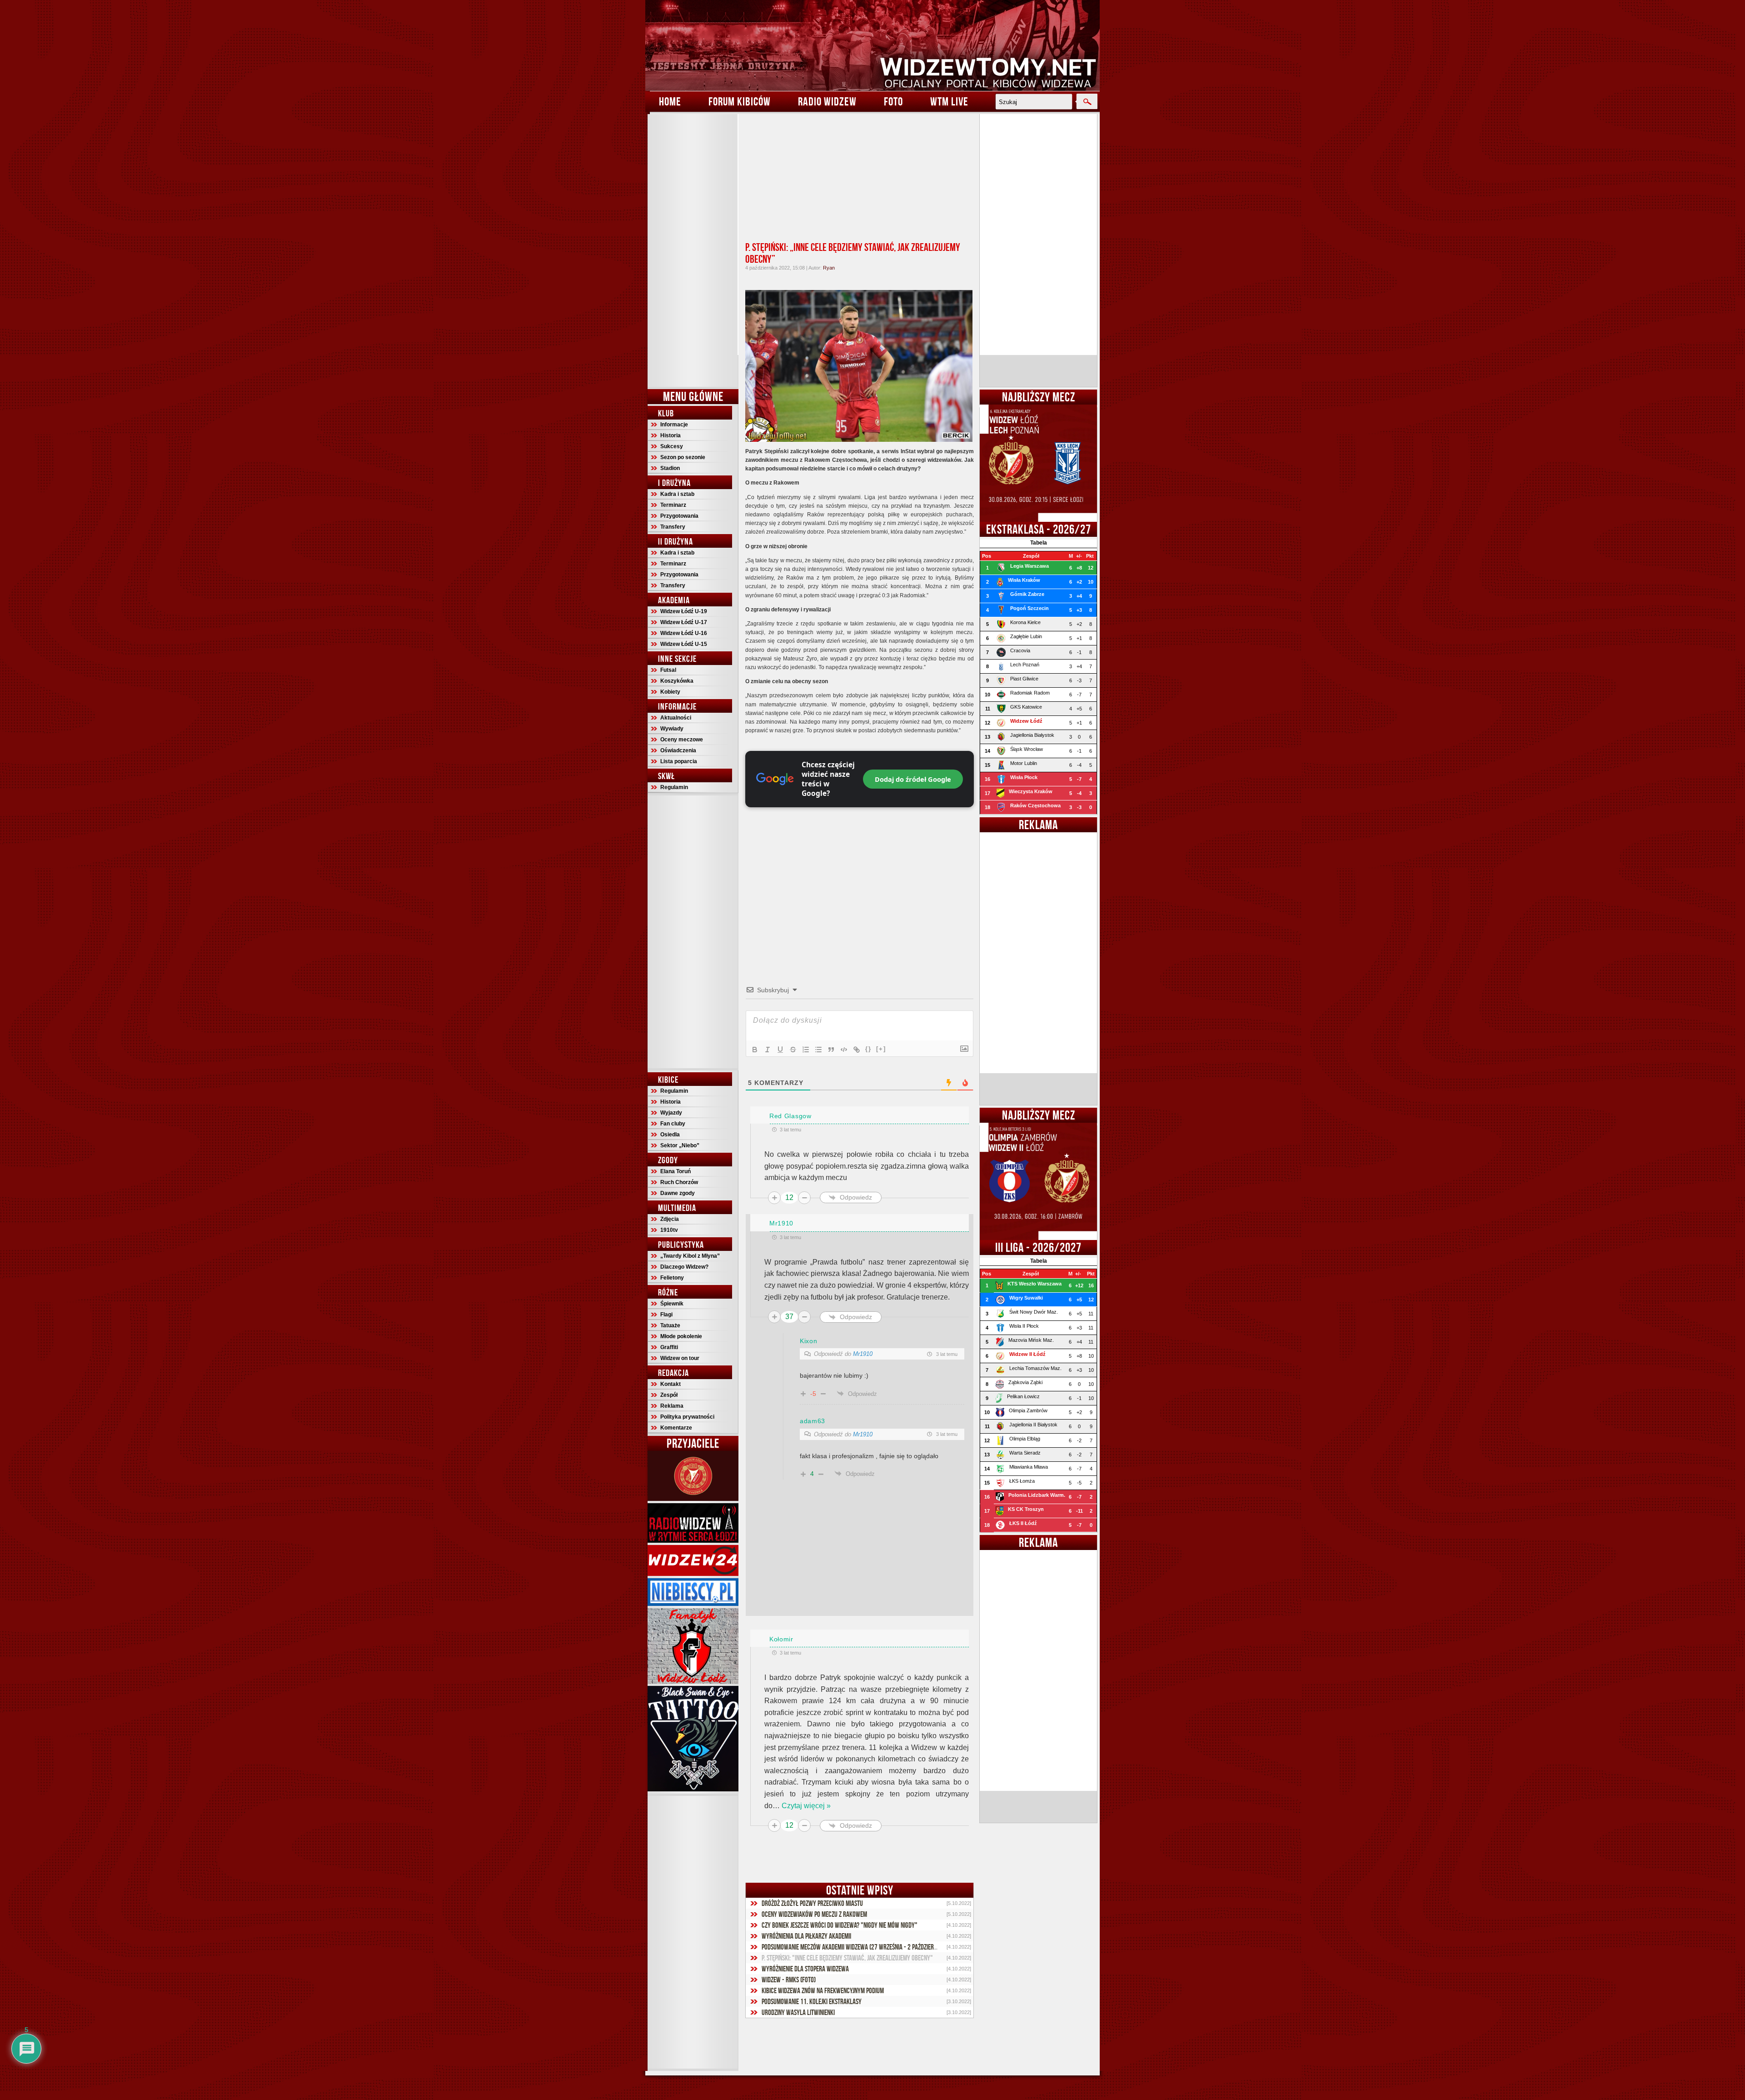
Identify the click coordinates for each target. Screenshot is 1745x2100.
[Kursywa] (768, 1050)
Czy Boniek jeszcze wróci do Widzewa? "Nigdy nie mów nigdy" (840, 1925)
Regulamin (674, 787)
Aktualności (676, 718)
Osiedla (670, 1135)
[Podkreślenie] (780, 1050)
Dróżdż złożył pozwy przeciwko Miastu (812, 1903)
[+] (881, 1049)
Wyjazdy (671, 1113)
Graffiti (669, 1347)
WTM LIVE (949, 101)
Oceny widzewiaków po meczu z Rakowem (814, 1914)
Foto (893, 101)
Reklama (672, 1406)
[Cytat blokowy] (831, 1050)
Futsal (668, 670)
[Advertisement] (693, 250)
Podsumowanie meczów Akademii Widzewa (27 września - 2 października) (854, 1947)
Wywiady (672, 729)
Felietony (672, 1278)
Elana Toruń (676, 1171)
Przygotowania (679, 516)
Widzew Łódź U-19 (684, 611)
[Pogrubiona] (755, 1050)
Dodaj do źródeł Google (913, 779)
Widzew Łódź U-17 (684, 622)
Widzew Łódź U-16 (684, 633)
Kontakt (671, 1384)
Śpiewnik (672, 1304)
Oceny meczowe (682, 740)
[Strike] (793, 1050)
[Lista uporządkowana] (806, 1050)
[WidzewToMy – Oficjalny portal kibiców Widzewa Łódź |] (872, 45)
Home (670, 101)
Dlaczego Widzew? (684, 1267)
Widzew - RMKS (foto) (789, 1980)
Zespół (669, 1395)
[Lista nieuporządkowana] (818, 1050)
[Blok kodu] (844, 1050)
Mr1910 (863, 1354)
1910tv (669, 1230)
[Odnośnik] (857, 1050)
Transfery (673, 527)
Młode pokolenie (681, 1336)
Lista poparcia (679, 761)
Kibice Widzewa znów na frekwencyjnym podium (823, 1990)
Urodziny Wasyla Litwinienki (798, 2012)
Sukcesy (672, 446)
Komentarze (676, 1428)
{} (868, 1049)
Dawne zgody (678, 1193)
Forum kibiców (740, 101)
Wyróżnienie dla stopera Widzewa (805, 1969)
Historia (671, 435)
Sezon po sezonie (683, 457)
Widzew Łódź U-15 (684, 644)
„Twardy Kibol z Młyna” (690, 1256)
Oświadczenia (678, 750)
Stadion (670, 468)
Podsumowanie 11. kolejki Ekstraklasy (812, 2001)
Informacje (674, 425)
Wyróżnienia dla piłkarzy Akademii (806, 1936)
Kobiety (670, 692)
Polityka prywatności (687, 1417)
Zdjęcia (670, 1219)
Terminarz (673, 505)
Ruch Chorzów (679, 1182)
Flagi (666, 1315)
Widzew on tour (680, 1358)
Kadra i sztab (677, 494)
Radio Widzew (827, 101)
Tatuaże (670, 1325)
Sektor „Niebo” (680, 1145)
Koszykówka (677, 681)
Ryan (829, 268)
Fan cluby (673, 1124)
